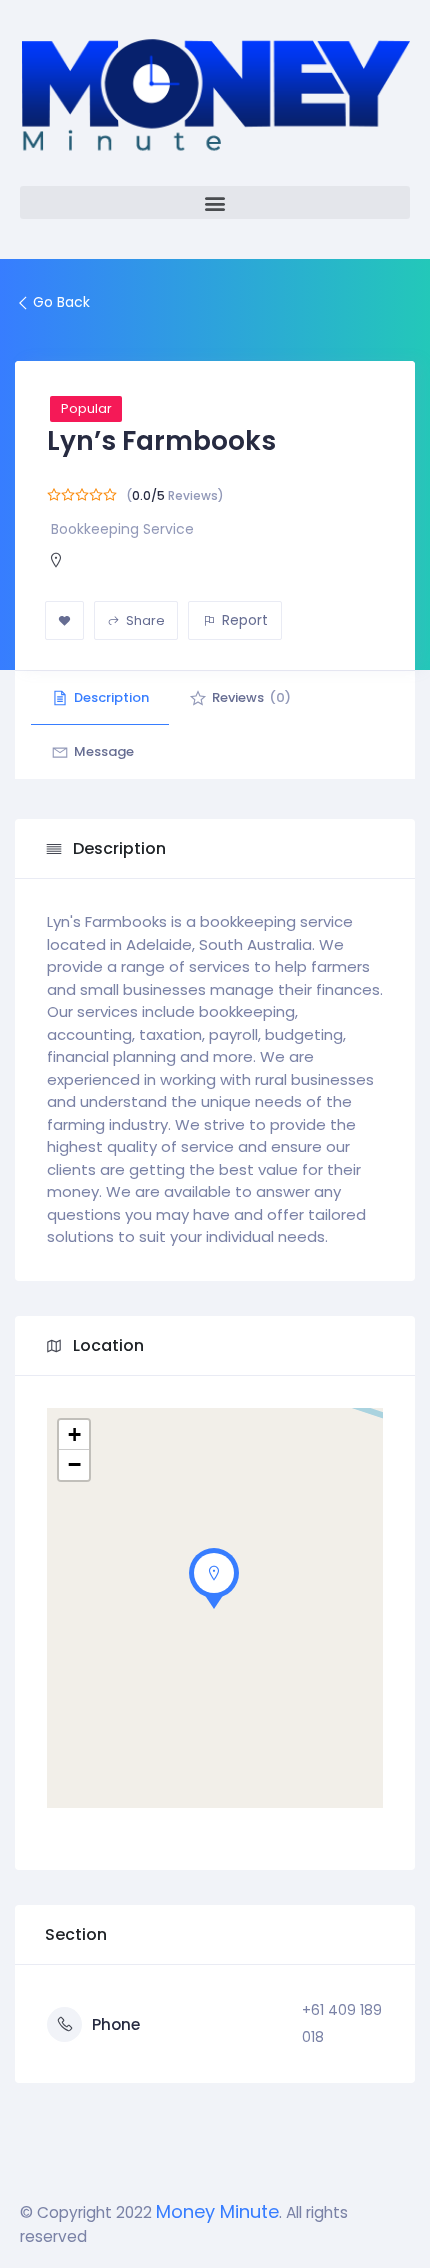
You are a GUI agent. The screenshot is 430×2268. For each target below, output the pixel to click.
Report (245, 620)
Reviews (251, 697)
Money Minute (217, 2211)
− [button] (74, 1464)
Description (111, 697)
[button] (215, 202)
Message (104, 751)
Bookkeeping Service (122, 529)
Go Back (61, 302)
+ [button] (74, 1434)
